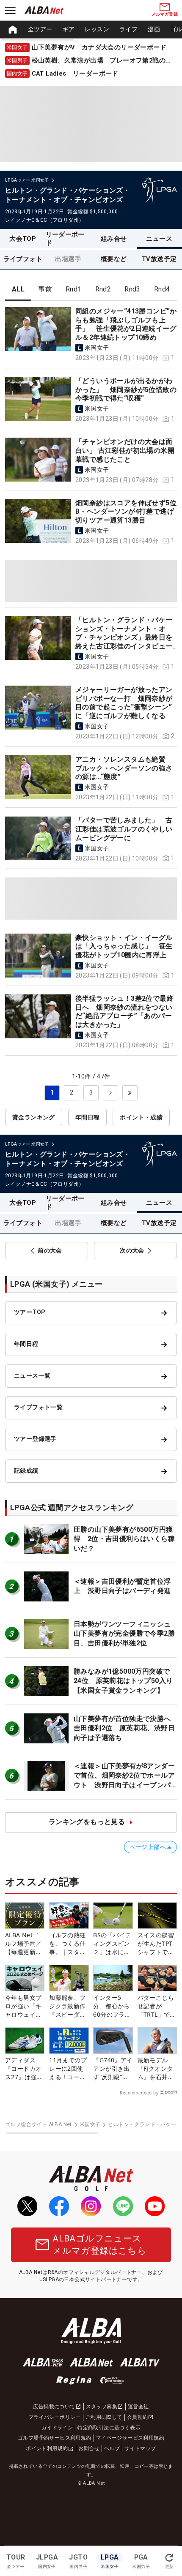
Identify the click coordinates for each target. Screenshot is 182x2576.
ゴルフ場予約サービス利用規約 (55, 2438)
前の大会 (50, 1250)
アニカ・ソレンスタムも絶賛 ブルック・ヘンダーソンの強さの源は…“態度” (124, 768)
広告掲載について (54, 2407)
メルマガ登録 (165, 14)
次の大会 (132, 1250)
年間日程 (88, 1117)
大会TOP (23, 239)
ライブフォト (23, 259)
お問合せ (89, 2448)
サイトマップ (140, 2448)
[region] (91, 30)
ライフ (128, 29)
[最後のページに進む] (130, 1093)
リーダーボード (65, 239)
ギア (69, 29)
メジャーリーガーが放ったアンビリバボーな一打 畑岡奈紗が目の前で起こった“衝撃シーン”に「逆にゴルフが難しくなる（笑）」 (124, 707)
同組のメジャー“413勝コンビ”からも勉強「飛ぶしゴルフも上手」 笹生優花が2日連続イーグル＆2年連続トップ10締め (126, 324)
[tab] (18, 289)
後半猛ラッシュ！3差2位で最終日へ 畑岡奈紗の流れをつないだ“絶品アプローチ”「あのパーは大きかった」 (124, 1012)
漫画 (154, 29)
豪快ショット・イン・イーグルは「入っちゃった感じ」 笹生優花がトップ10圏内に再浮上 (124, 946)
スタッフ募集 (102, 2407)
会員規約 (138, 2417)
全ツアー (40, 29)
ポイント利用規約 (47, 2448)
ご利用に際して (104, 2417)
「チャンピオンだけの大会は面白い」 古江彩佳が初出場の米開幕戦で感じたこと (125, 450)
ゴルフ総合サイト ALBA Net (39, 2124)
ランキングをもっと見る (87, 1822)
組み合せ (114, 239)
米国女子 (90, 2124)
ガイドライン (57, 2428)
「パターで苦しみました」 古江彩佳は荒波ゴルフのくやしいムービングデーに (124, 829)
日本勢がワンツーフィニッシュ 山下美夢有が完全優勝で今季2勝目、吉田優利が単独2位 (126, 1634)
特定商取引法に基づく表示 (109, 2428)
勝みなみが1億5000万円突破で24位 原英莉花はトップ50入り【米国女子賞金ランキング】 (123, 1681)
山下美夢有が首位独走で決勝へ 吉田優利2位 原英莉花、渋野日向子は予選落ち (126, 1728)
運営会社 (138, 2407)
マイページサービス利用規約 (130, 2438)
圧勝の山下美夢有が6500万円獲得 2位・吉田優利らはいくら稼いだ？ (124, 1539)
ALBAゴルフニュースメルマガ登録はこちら (99, 2245)
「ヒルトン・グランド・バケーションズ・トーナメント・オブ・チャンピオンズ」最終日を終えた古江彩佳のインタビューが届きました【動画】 (124, 637)
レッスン (97, 29)
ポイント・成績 (141, 1117)
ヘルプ (112, 2448)
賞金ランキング (34, 1117)
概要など (114, 259)
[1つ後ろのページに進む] (110, 1093)
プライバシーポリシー (55, 2417)
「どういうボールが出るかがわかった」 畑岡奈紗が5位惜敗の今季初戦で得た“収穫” (126, 389)
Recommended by (139, 2093)
